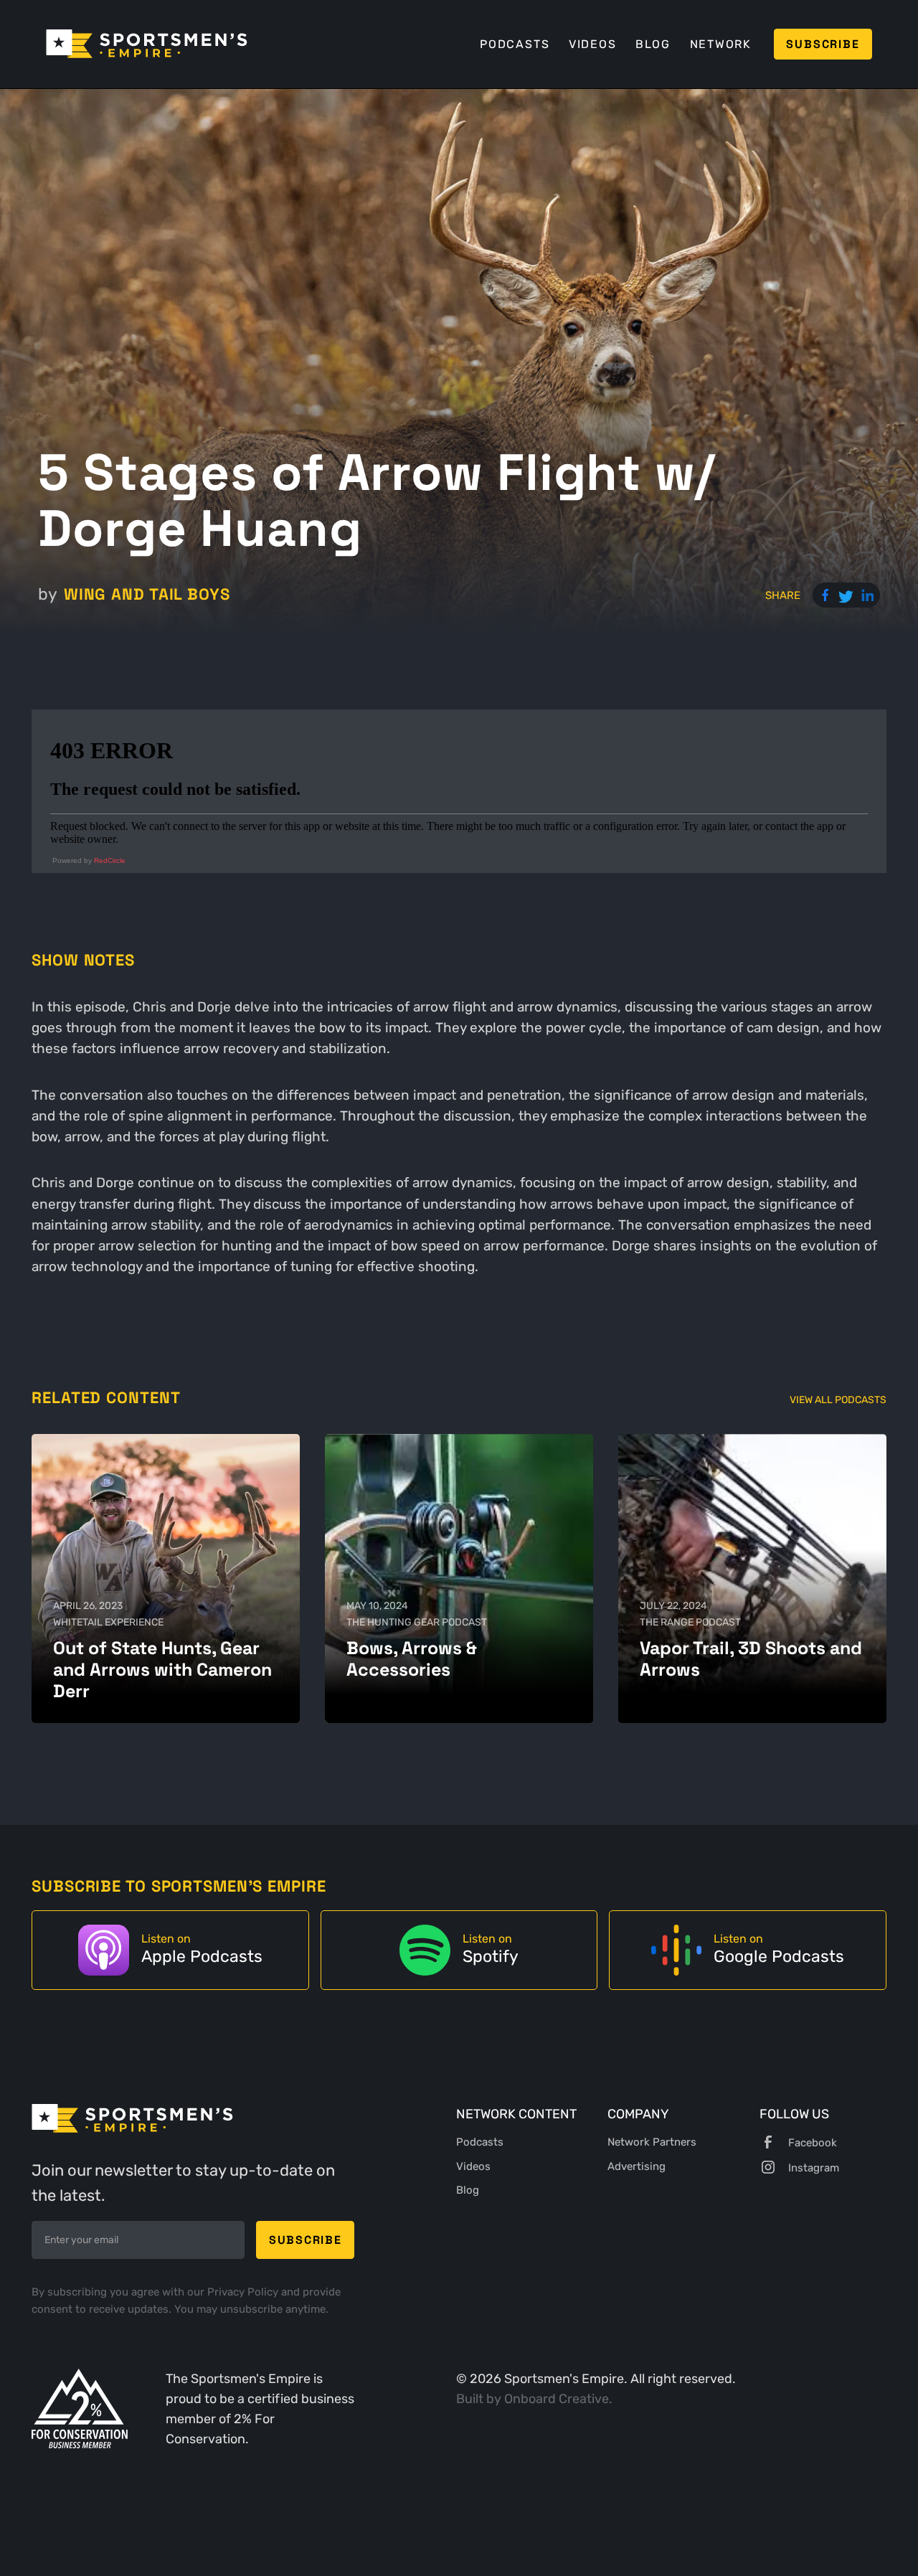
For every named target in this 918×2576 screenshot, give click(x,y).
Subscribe (823, 44)
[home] (147, 44)
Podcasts (515, 44)
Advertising (637, 2166)
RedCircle (110, 860)
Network (721, 44)
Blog (653, 44)
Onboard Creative (557, 2398)
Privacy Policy (244, 2292)
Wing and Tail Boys (147, 594)
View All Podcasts (838, 1400)
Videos (593, 44)
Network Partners (652, 2142)
